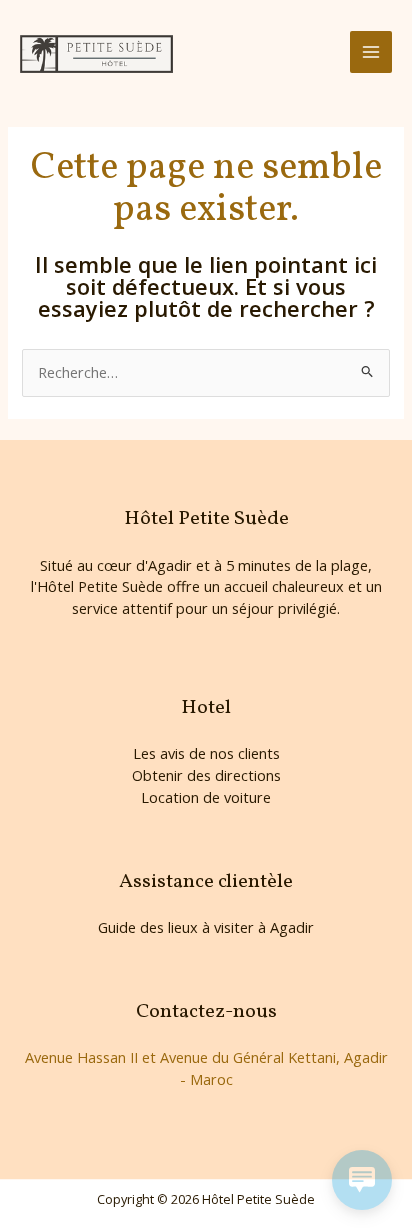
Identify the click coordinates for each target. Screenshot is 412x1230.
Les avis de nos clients (206, 753)
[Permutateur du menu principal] (371, 52)
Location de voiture (206, 797)
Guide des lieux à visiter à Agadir (206, 927)
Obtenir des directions (206, 775)
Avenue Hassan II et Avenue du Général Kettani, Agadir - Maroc (206, 1068)
